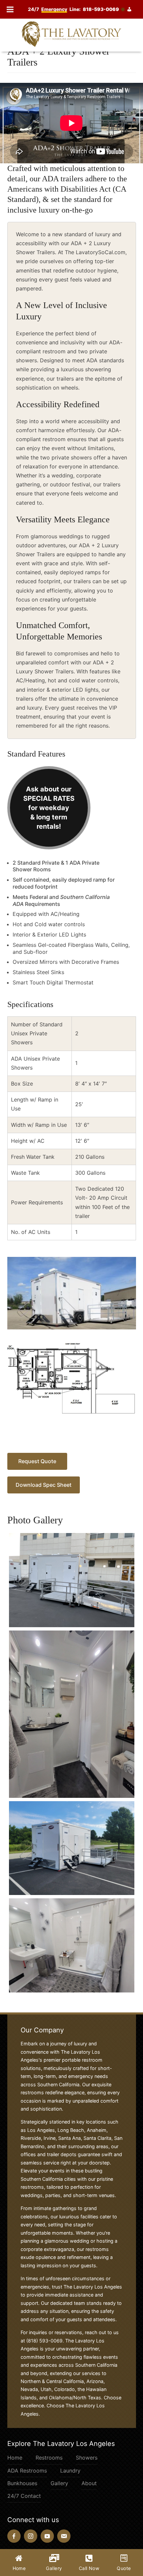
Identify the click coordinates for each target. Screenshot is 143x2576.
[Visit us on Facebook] (14, 2536)
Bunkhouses (22, 2483)
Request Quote (37, 1461)
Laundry (70, 2471)
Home (15, 2458)
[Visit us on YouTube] (47, 2536)
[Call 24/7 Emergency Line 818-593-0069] (82, 9)
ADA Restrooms (27, 2471)
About (89, 2483)
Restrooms (49, 2458)
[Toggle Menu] (10, 9)
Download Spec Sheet (44, 1485)
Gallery (59, 2483)
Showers (87, 2458)
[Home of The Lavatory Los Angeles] (71, 34)
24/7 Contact (24, 2496)
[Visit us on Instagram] (31, 2536)
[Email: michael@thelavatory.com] (64, 2536)
